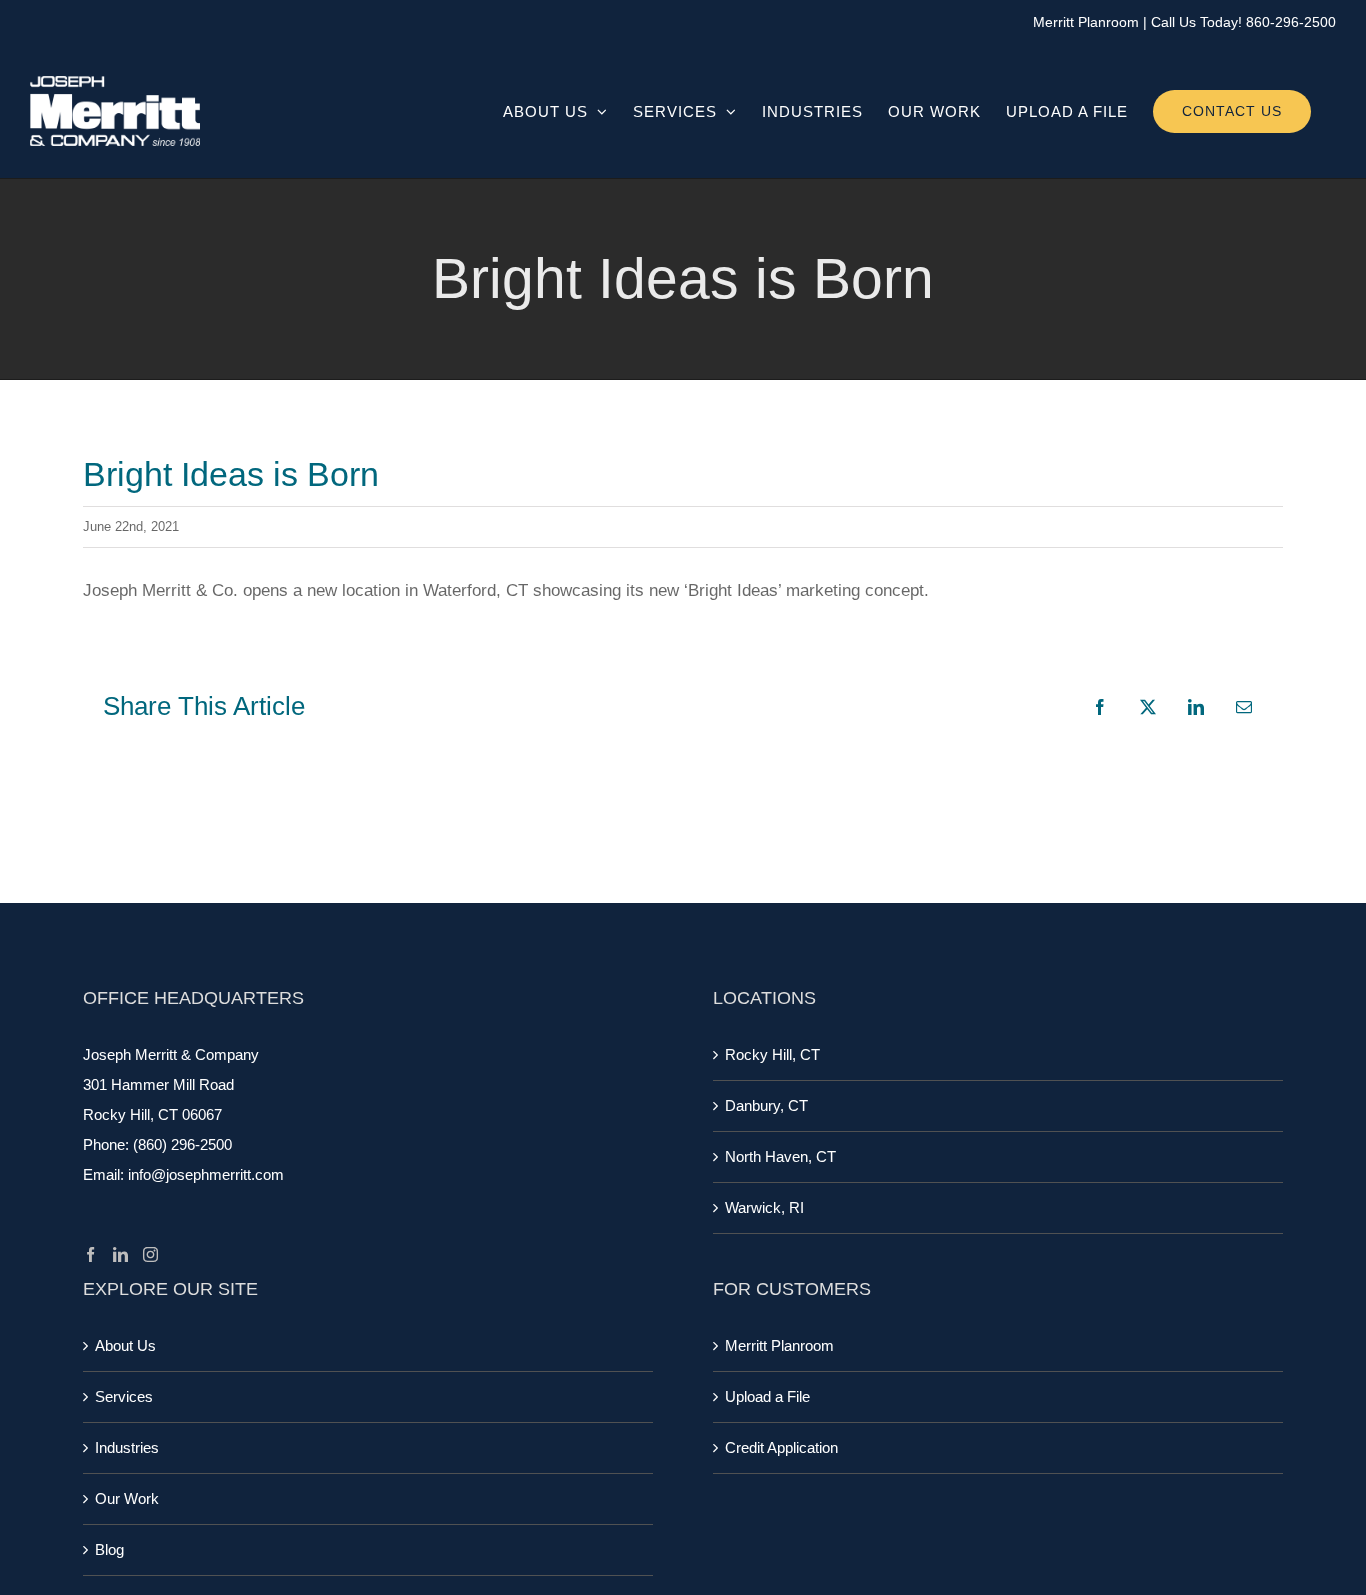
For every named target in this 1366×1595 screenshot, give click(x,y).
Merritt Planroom (1086, 22)
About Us (125, 1345)
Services (124, 1396)
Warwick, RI (764, 1207)
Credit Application (781, 1447)
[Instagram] (150, 1254)
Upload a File (767, 1396)
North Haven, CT (780, 1156)
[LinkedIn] (120, 1254)
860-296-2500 (1291, 22)
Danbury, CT (766, 1105)
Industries (127, 1447)
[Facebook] (90, 1254)
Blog (109, 1549)
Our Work (127, 1498)
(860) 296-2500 (182, 1144)
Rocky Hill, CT (772, 1054)
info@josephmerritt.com (206, 1174)
